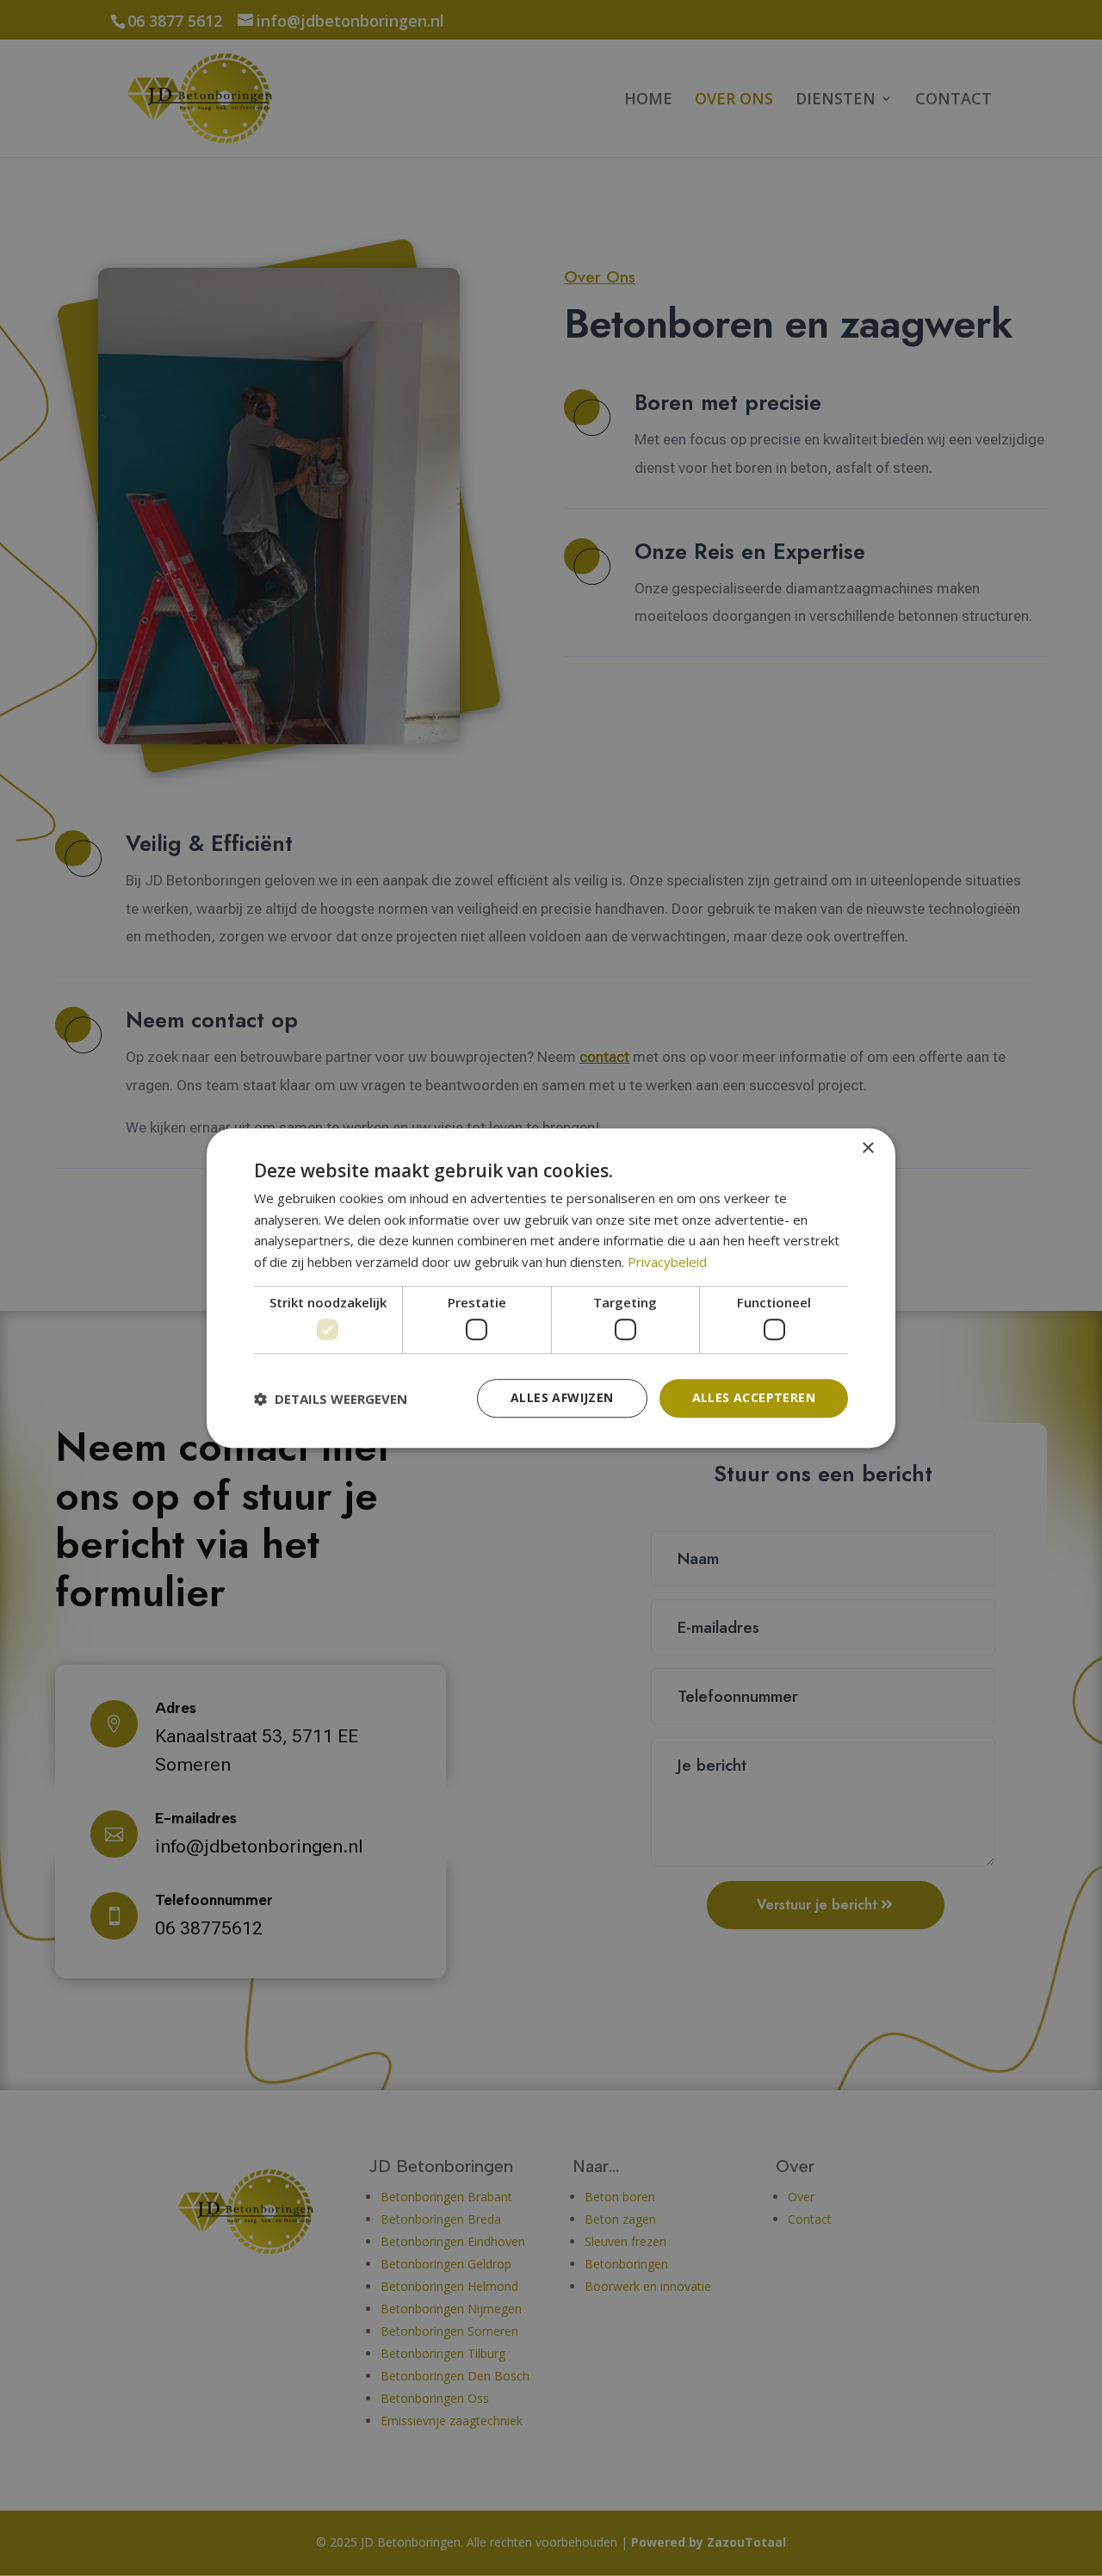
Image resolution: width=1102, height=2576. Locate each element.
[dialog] (551, 1288)
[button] (331, 1399)
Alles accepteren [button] (754, 1398)
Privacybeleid (667, 1262)
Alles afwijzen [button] (562, 1398)
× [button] (867, 1148)
